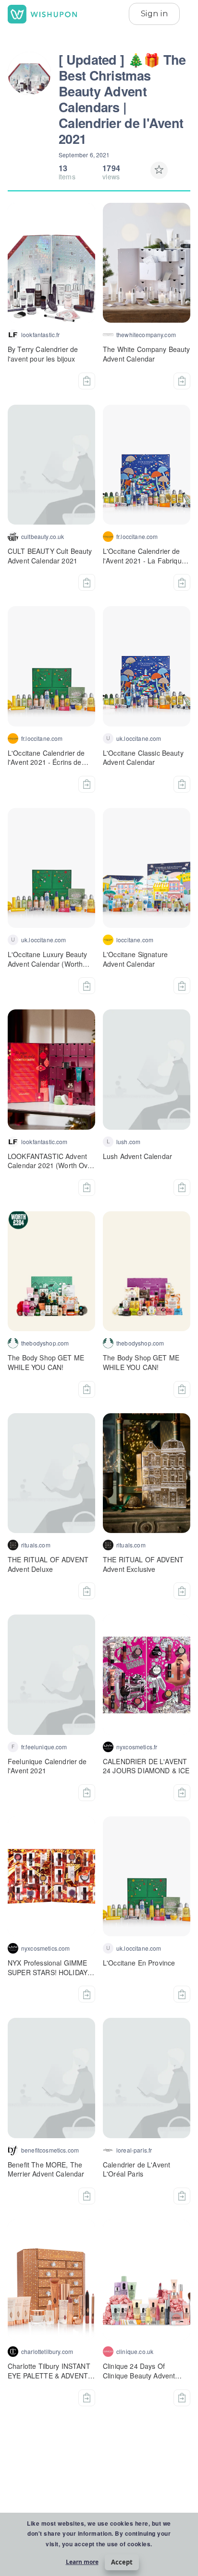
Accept (122, 2562)
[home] (42, 14)
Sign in (154, 14)
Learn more (82, 2562)
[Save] (159, 170)
